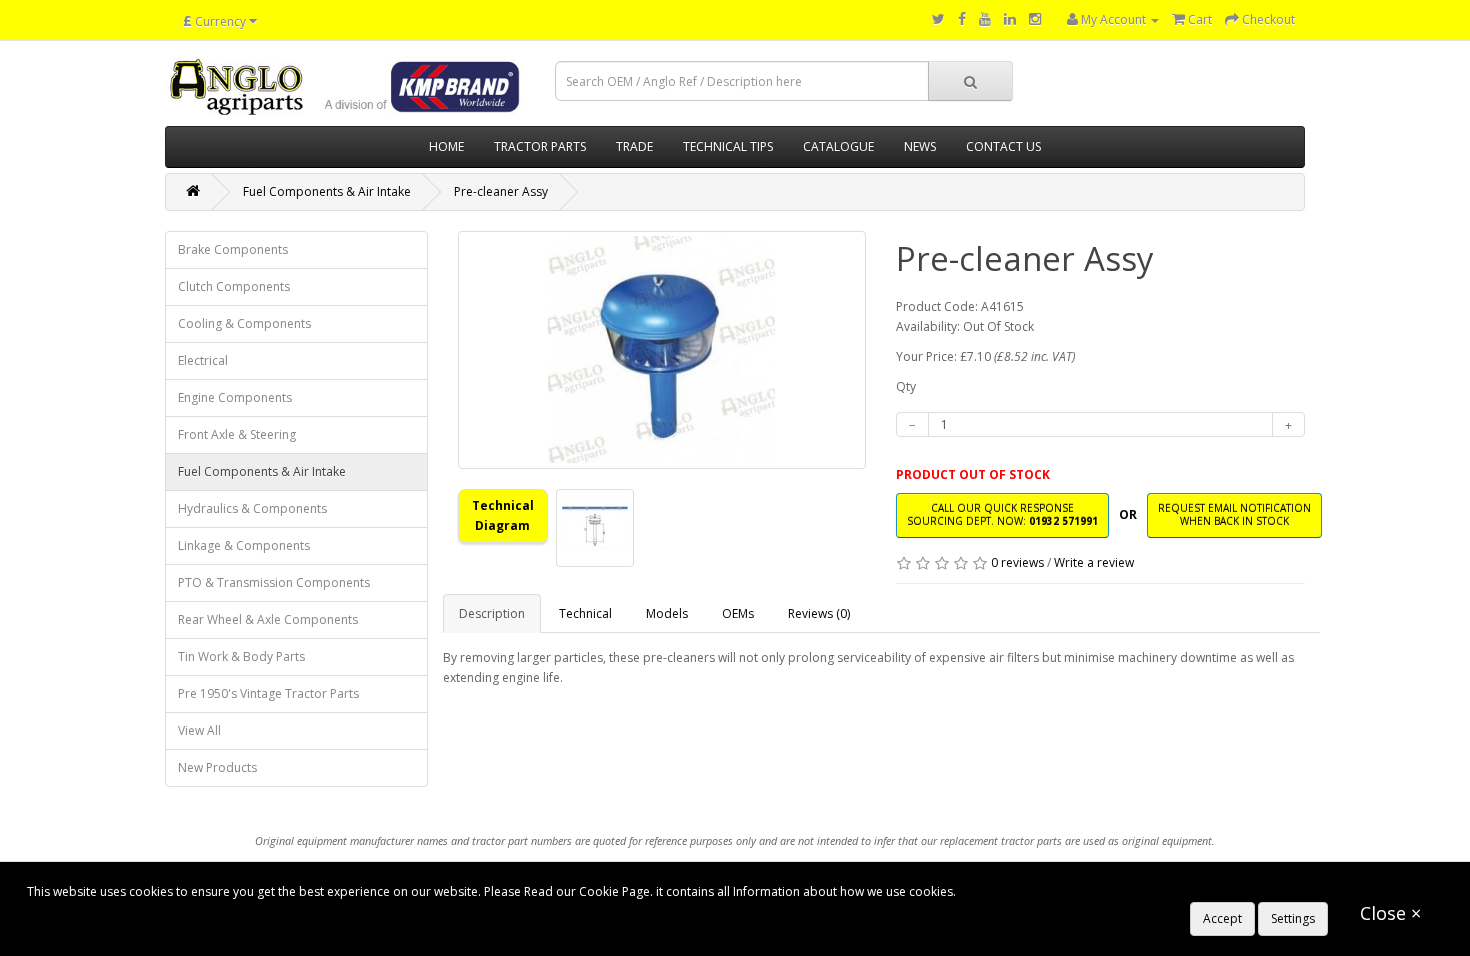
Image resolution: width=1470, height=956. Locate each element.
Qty (906, 386)
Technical (585, 613)
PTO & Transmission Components (274, 582)
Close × (1390, 913)
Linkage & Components (244, 545)
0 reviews (1017, 562)
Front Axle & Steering (237, 434)
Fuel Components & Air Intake (327, 191)
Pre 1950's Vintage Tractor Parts (268, 693)
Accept (1222, 918)
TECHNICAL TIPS (728, 146)
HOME (446, 146)
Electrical (203, 360)
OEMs (738, 613)
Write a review (1094, 562)
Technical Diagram (503, 515)
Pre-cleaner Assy (501, 191)
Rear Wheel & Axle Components (268, 619)
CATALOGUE (838, 146)
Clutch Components (234, 286)
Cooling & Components (244, 323)
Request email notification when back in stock (1234, 514)
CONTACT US (1003, 146)
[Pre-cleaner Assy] (662, 350)
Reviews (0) (819, 613)
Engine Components (235, 397)
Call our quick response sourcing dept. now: (1002, 514)
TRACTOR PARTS (540, 146)
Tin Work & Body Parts (241, 656)
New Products (217, 767)
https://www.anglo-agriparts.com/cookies (1076, 891)
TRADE (634, 146)
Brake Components (233, 249)
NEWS (920, 146)
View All (199, 730)
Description (492, 613)
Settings (1293, 918)
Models (667, 613)
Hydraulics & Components (252, 508)
